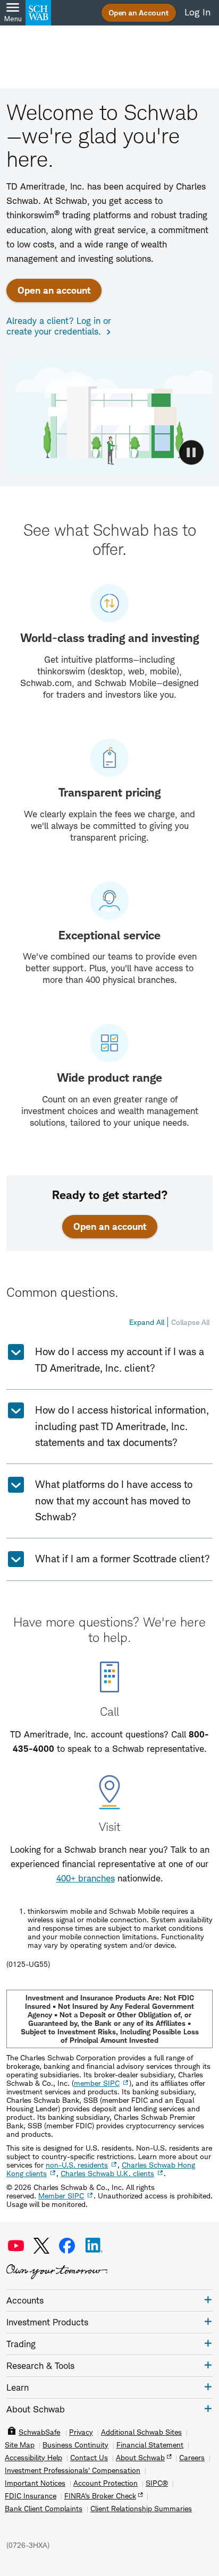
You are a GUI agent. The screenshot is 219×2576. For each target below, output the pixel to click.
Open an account (54, 290)
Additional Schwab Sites (141, 2432)
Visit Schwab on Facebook (67, 2246)
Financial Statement (150, 2445)
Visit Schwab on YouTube (16, 2246)
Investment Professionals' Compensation (73, 2470)
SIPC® (157, 2483)
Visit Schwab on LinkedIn (94, 2246)
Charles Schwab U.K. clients (107, 2173)
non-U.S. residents (77, 2165)
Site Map (20, 2445)
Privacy (81, 2432)
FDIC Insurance (31, 2496)
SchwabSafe (39, 2432)
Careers (192, 2458)
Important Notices (35, 2483)
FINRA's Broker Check (100, 2496)
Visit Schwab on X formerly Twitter (41, 2246)
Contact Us (89, 2458)
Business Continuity (75, 2445)
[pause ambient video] (191, 452)
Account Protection (106, 2483)
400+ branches (86, 1878)
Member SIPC (61, 2196)
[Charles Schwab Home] (38, 13)
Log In (197, 12)
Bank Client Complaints (44, 2509)
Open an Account (139, 12)
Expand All (147, 1322)
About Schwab (140, 2458)
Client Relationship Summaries (141, 2509)
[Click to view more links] (208, 2300)
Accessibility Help (33, 2458)
